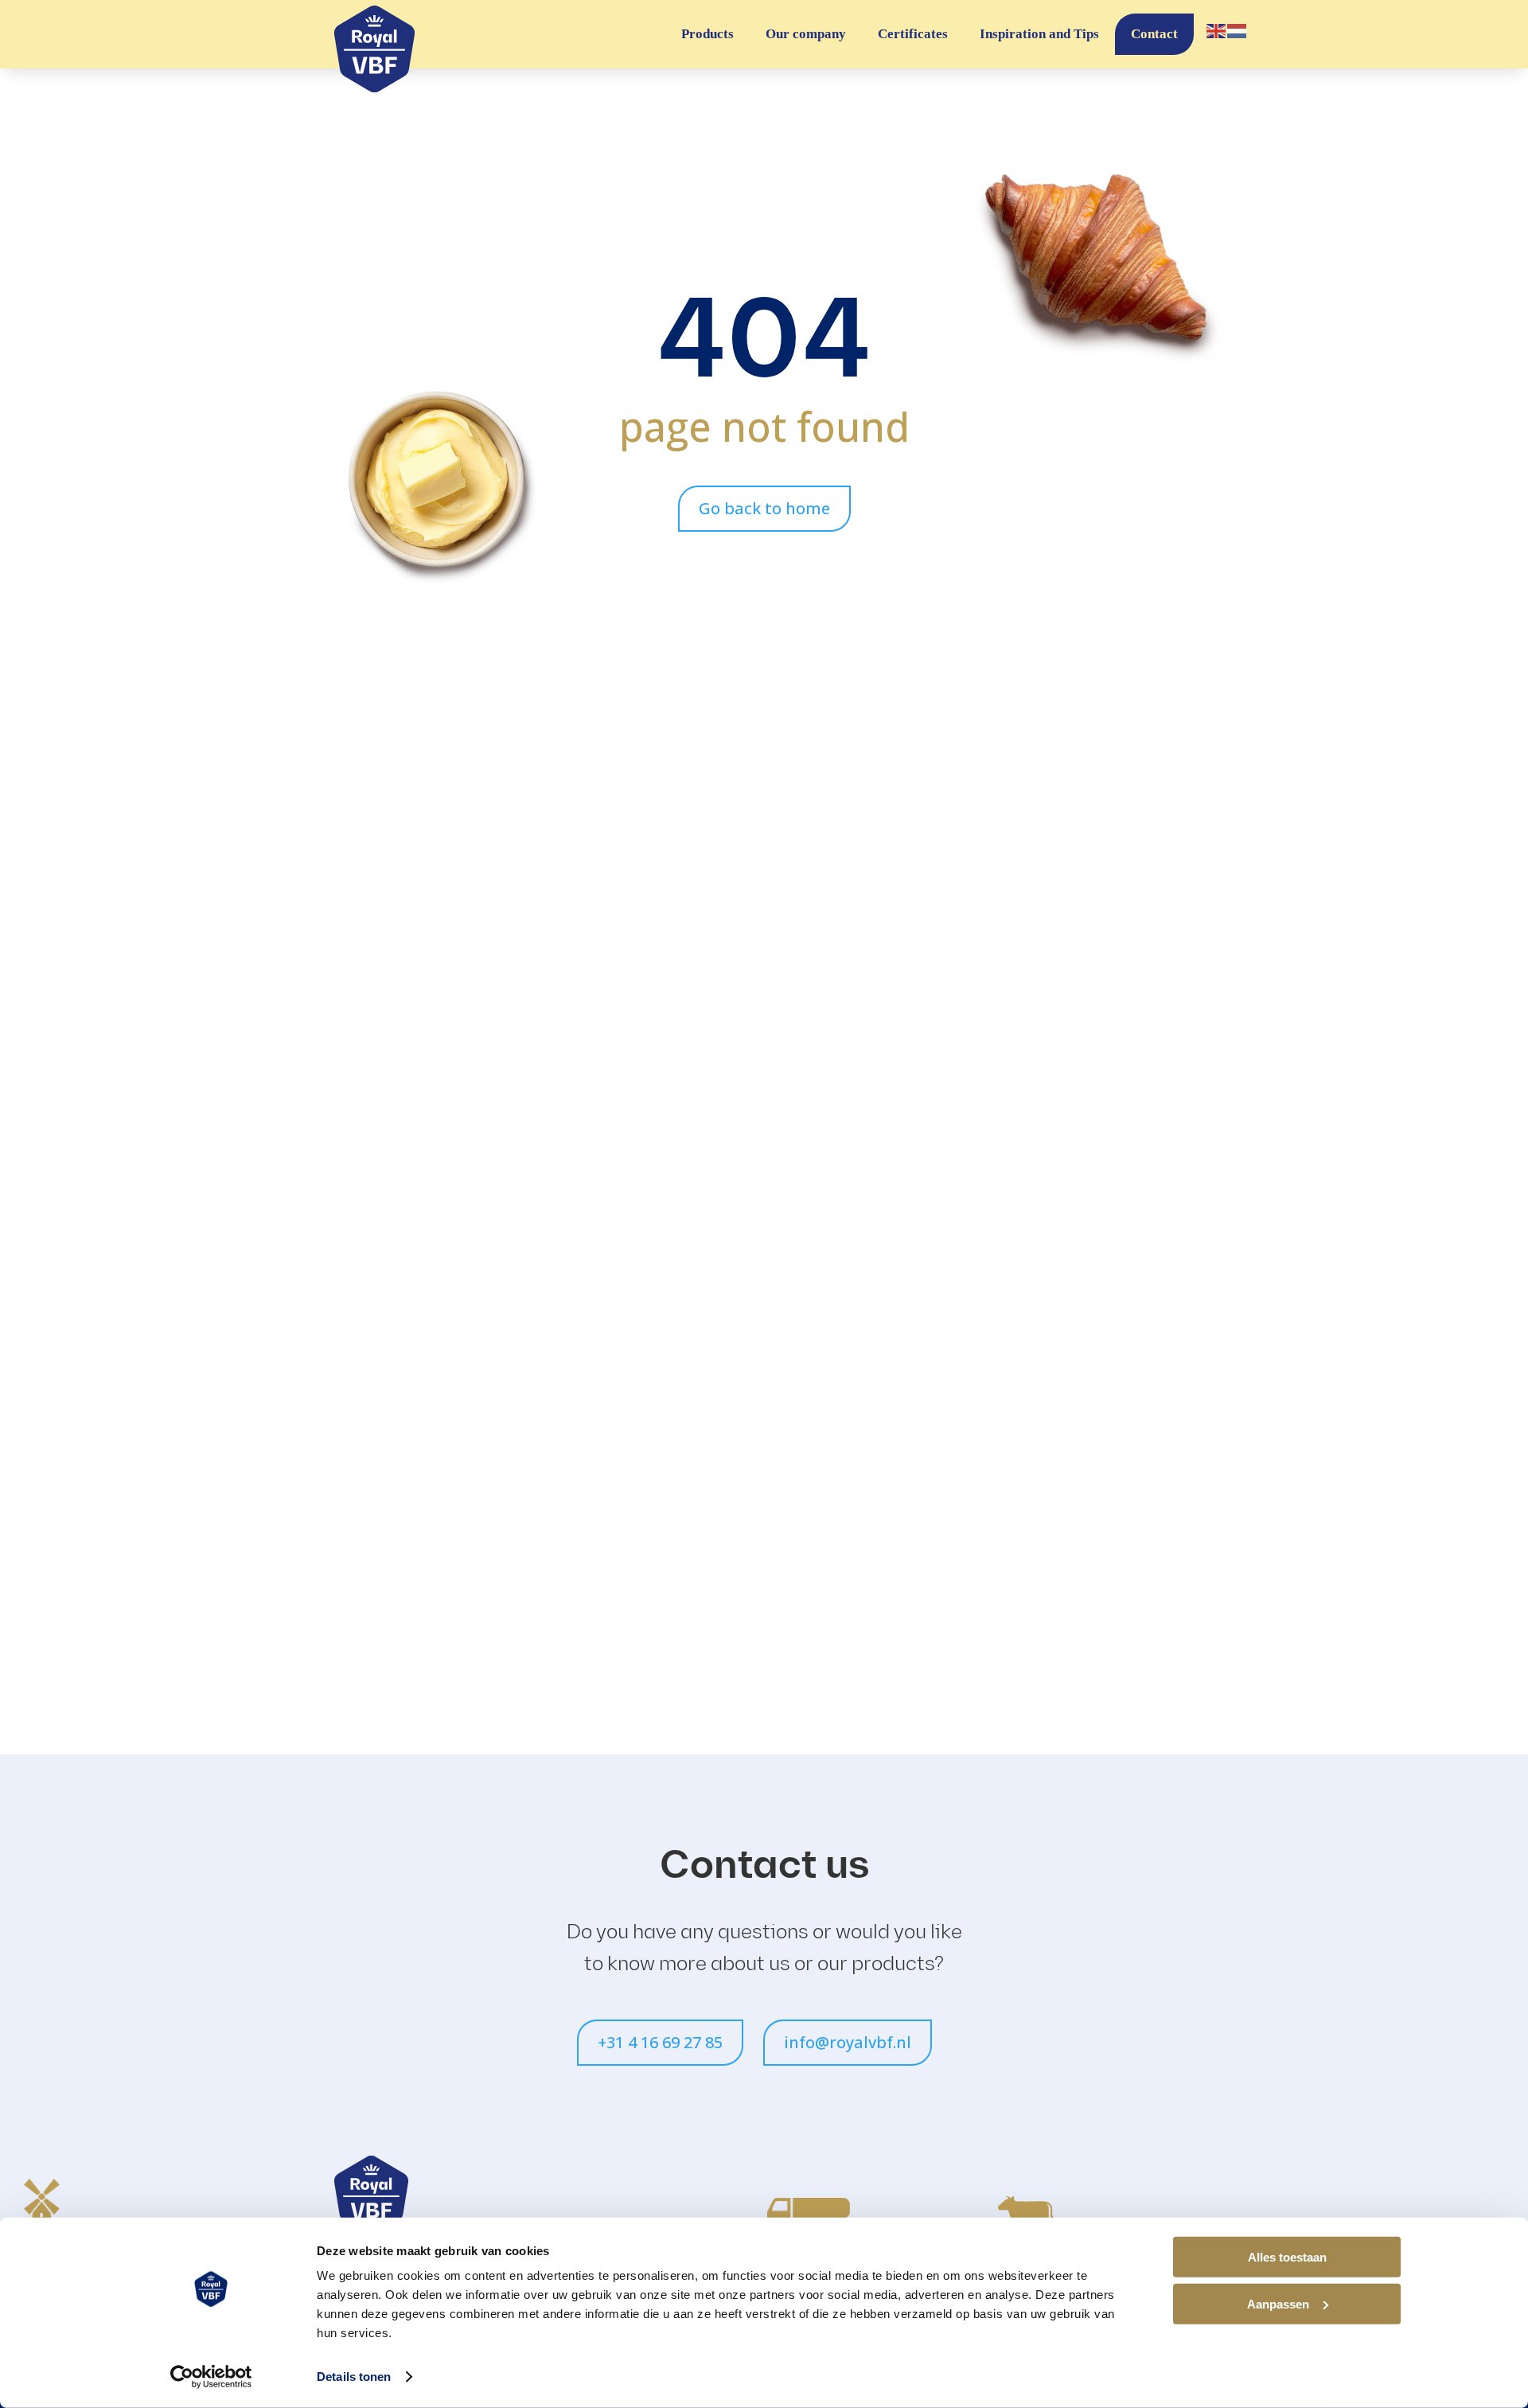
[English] (1217, 30)
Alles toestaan (1287, 2257)
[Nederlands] (1238, 30)
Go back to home (764, 508)
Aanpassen (1278, 2303)
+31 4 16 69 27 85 (660, 2042)
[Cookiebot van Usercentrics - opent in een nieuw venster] (211, 2377)
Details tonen (354, 2377)
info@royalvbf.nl (848, 2042)
